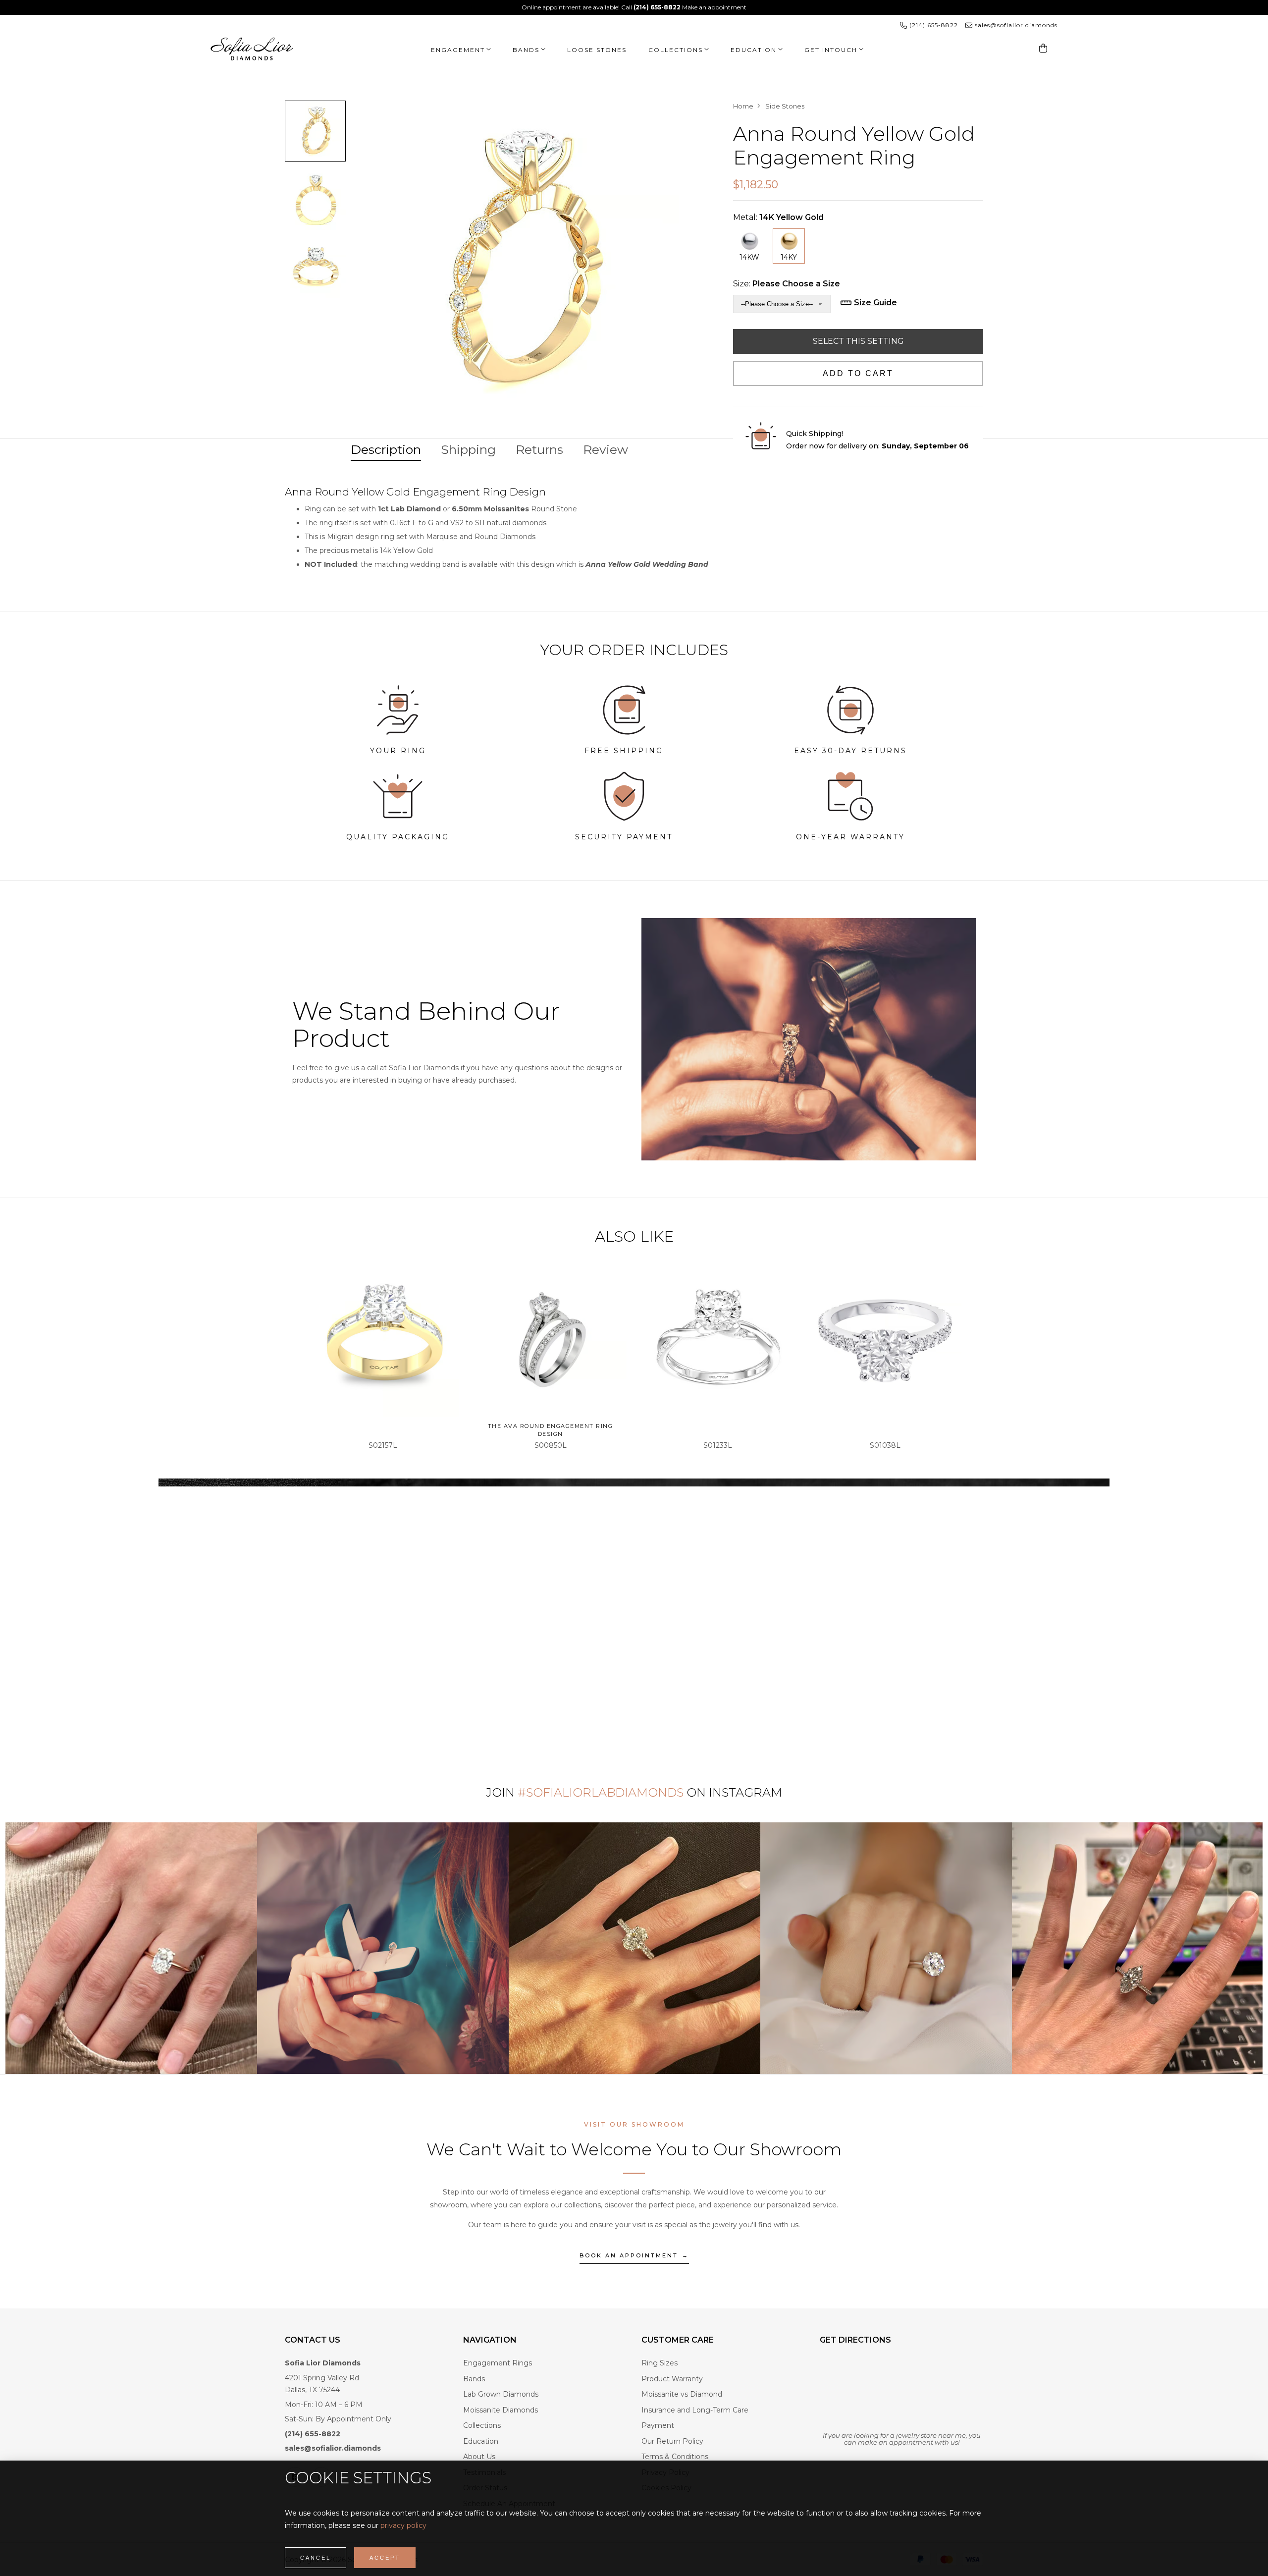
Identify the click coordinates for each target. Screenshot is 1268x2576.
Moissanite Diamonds (501, 2410)
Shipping (468, 449)
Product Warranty (672, 2379)
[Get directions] (901, 2392)
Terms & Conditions (675, 2457)
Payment (658, 2425)
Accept (385, 2558)
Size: (787, 284)
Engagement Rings (498, 2363)
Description (386, 449)
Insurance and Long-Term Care (695, 2410)
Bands (526, 50)
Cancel (316, 2558)
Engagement (458, 50)
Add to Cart (858, 373)
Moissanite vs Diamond (682, 2394)
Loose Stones (597, 50)
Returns (539, 449)
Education (481, 2441)
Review (606, 449)
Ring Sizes (660, 2363)
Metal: (778, 217)
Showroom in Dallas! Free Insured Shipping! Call (601, 7)
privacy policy (403, 2525)
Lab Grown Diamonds (501, 2394)
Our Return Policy (672, 2441)
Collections (676, 50)
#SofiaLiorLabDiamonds (601, 1792)
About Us (479, 2457)
